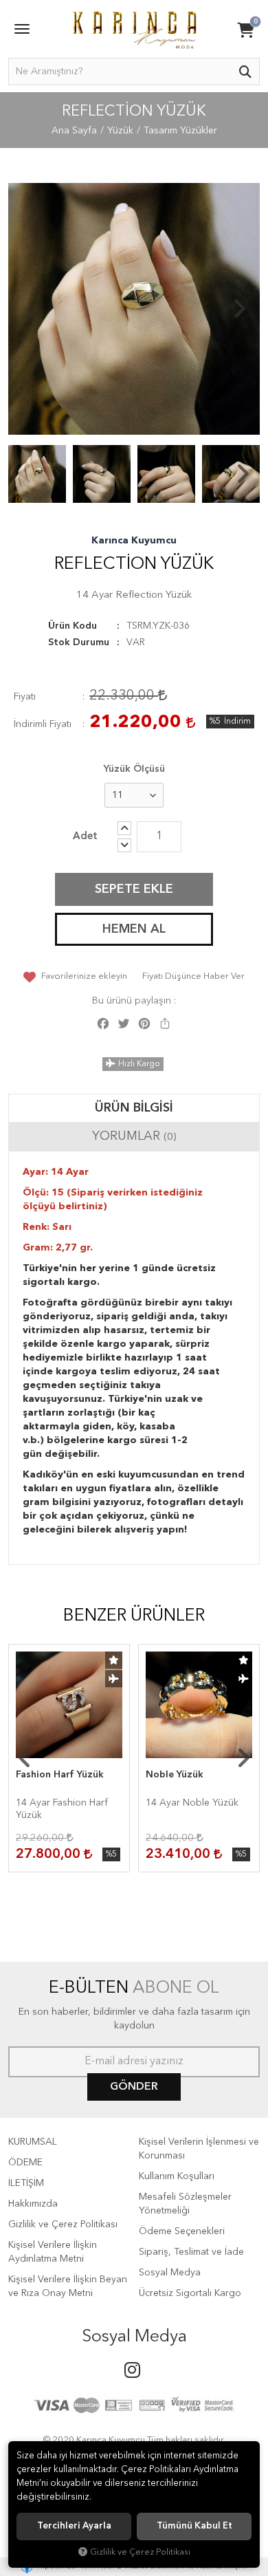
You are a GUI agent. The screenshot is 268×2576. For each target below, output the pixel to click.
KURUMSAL (33, 2142)
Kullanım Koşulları (177, 2176)
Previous (29, 309)
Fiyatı (25, 697)
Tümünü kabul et (194, 2526)
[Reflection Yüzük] (134, 309)
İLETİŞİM (26, 2183)
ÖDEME (25, 2163)
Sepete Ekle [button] (134, 889)
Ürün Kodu (72, 626)
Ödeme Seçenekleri (182, 2231)
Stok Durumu (79, 642)
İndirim (237, 722)
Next (239, 309)
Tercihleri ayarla (74, 2526)
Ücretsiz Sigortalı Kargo (190, 2293)
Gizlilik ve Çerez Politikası (63, 2225)
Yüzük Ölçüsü (134, 769)
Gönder (134, 2087)
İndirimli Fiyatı (43, 724)
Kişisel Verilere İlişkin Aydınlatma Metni (53, 2252)
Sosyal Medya (170, 2273)
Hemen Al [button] (134, 929)
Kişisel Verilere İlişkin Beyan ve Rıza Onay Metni (68, 2286)
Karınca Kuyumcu (134, 541)
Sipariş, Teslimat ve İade (191, 2252)
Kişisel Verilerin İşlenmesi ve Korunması (199, 2149)
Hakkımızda (33, 2204)
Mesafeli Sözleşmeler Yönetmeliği (185, 2204)
